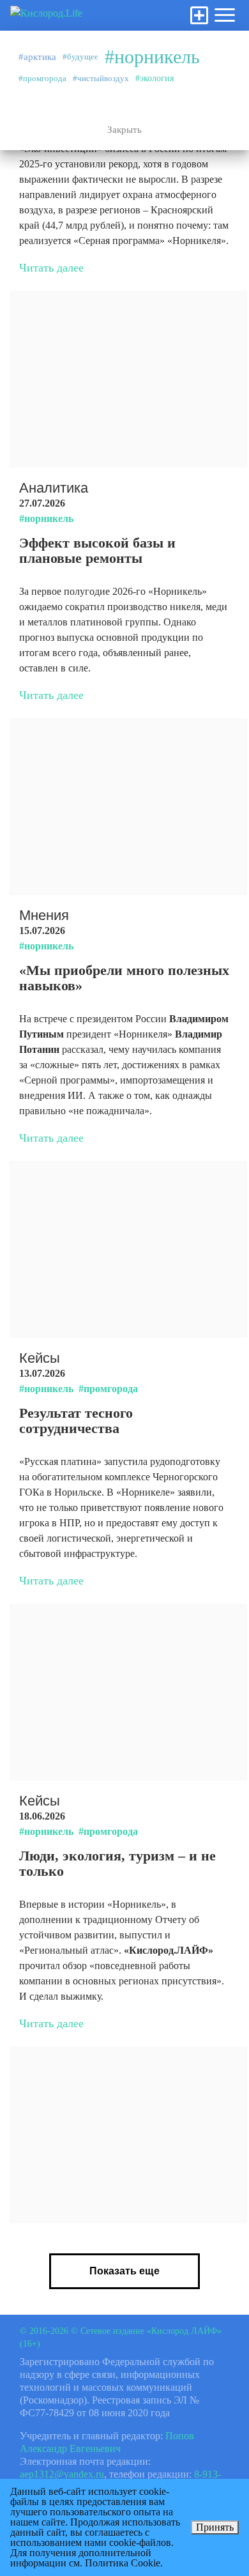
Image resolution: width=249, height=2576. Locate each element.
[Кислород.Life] (46, 15)
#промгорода (42, 78)
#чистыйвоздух (101, 78)
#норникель (152, 57)
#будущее (80, 57)
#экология (155, 78)
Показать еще (124, 2271)
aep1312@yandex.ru (62, 2474)
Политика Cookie (123, 2563)
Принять (215, 2527)
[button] (225, 15)
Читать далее (51, 268)
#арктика (37, 57)
